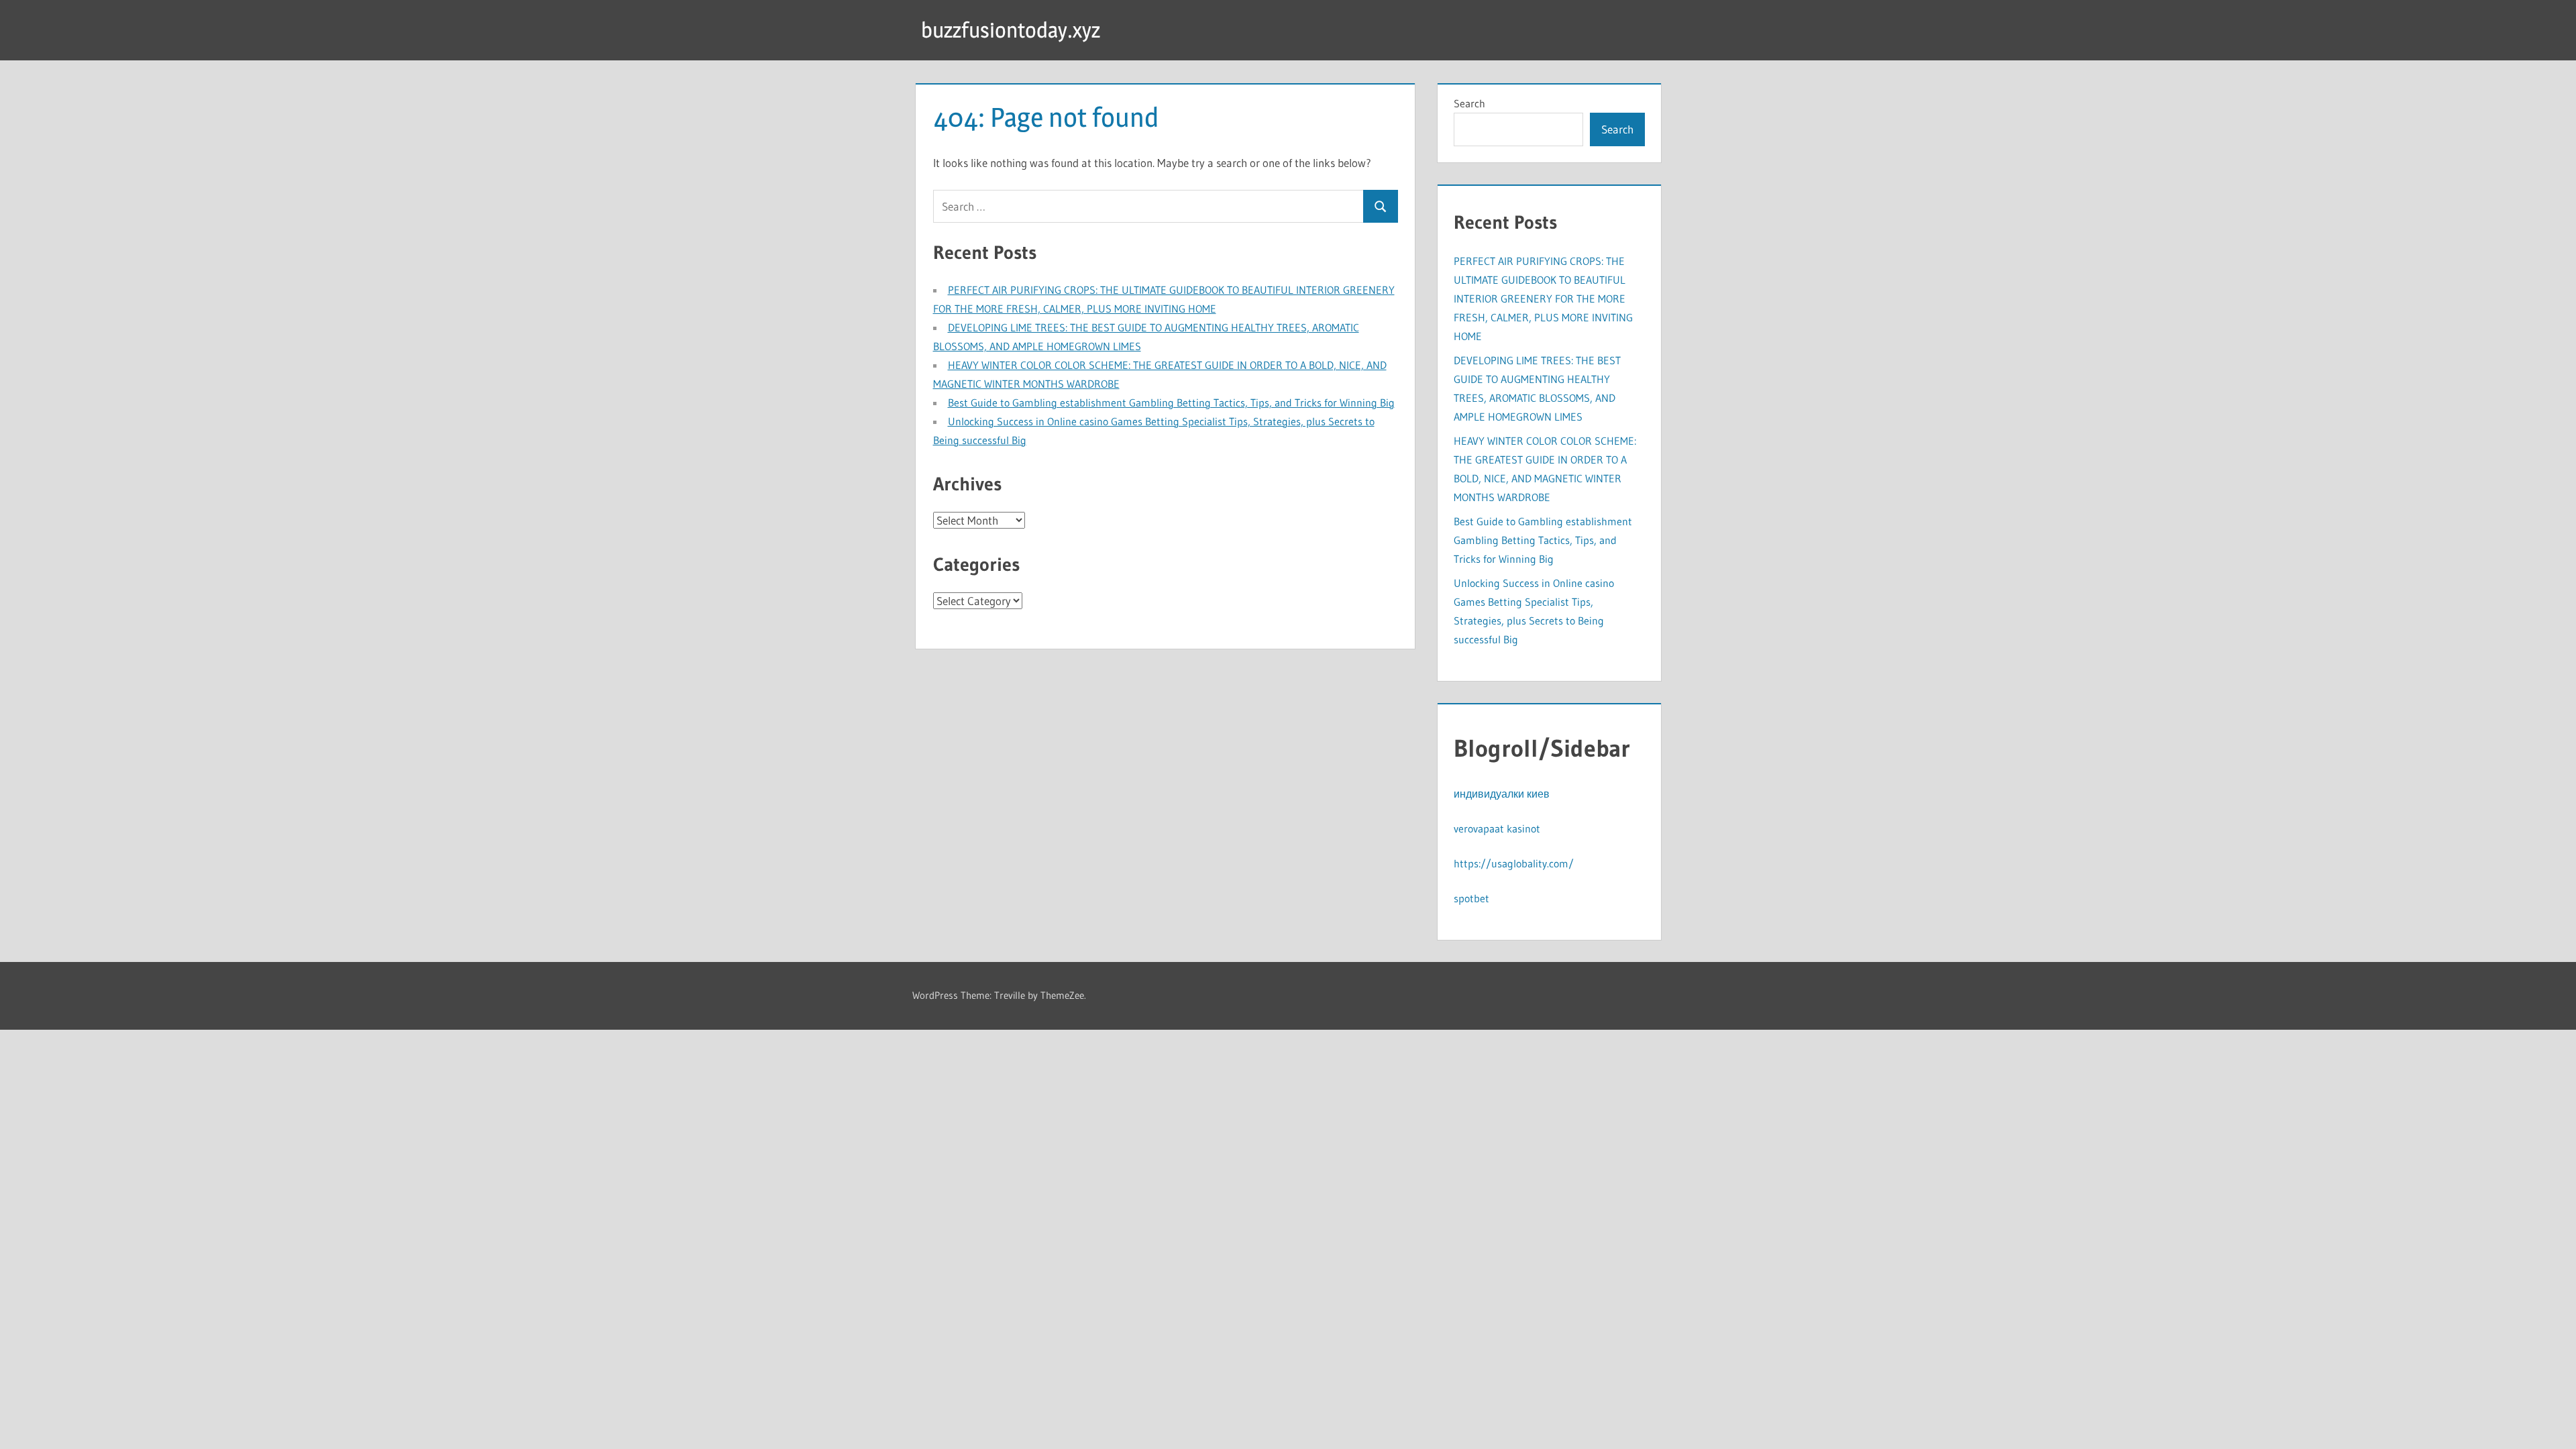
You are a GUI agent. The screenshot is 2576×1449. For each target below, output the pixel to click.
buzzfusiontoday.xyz (1011, 30)
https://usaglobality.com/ (1514, 863)
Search (1469, 103)
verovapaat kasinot (1497, 828)
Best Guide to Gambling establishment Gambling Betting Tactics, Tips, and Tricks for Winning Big (1171, 402)
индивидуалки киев (1502, 794)
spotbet (1471, 898)
